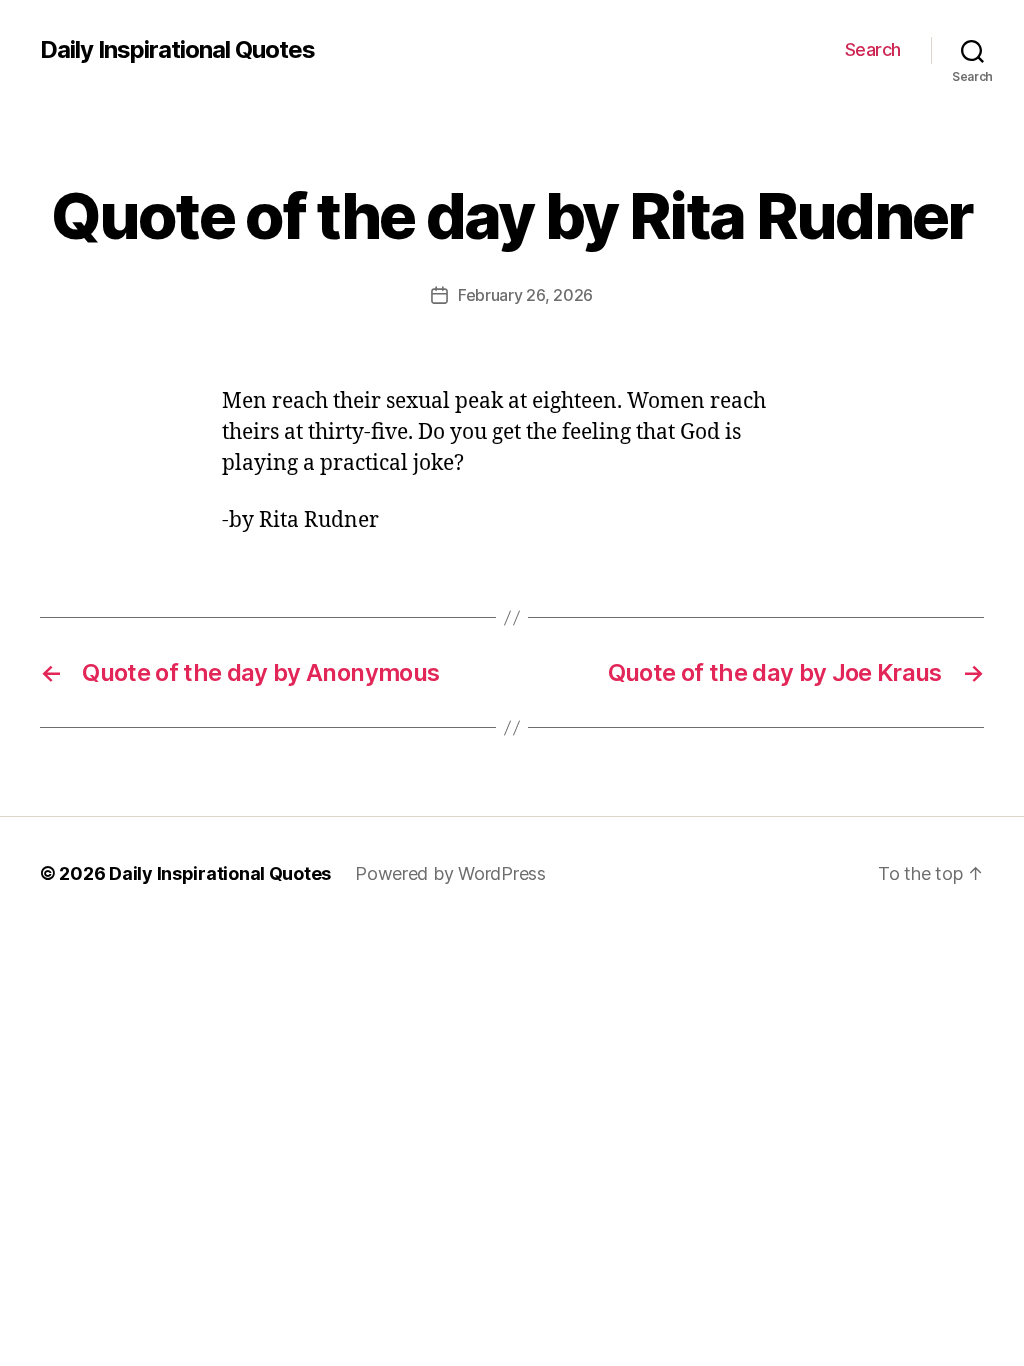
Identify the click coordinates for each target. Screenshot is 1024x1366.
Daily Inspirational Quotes (177, 50)
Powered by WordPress (450, 873)
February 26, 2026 (525, 295)
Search (873, 49)
